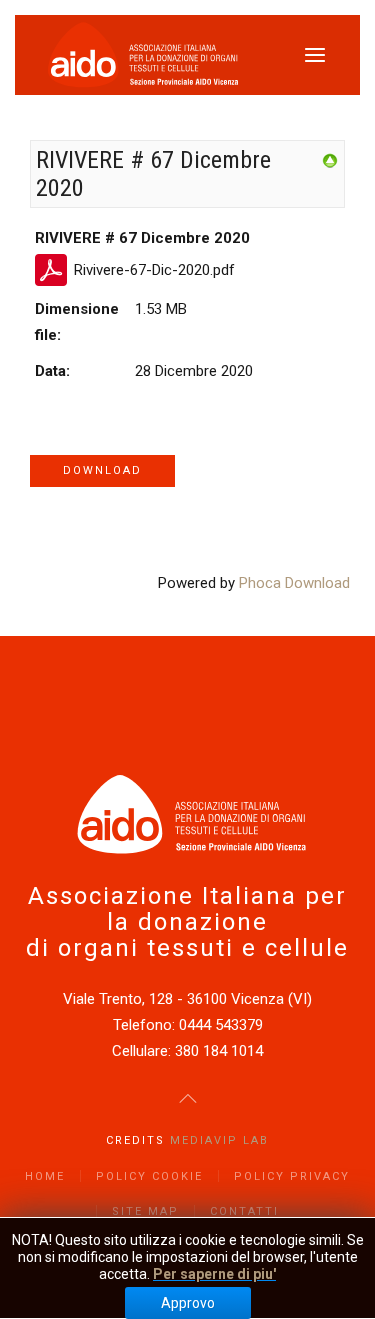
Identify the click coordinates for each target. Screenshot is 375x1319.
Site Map (145, 1211)
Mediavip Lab (219, 1140)
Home (45, 1176)
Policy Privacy (292, 1176)
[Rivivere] (330, 160)
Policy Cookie (149, 1176)
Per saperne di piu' (214, 1274)
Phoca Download (294, 583)
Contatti (244, 1211)
